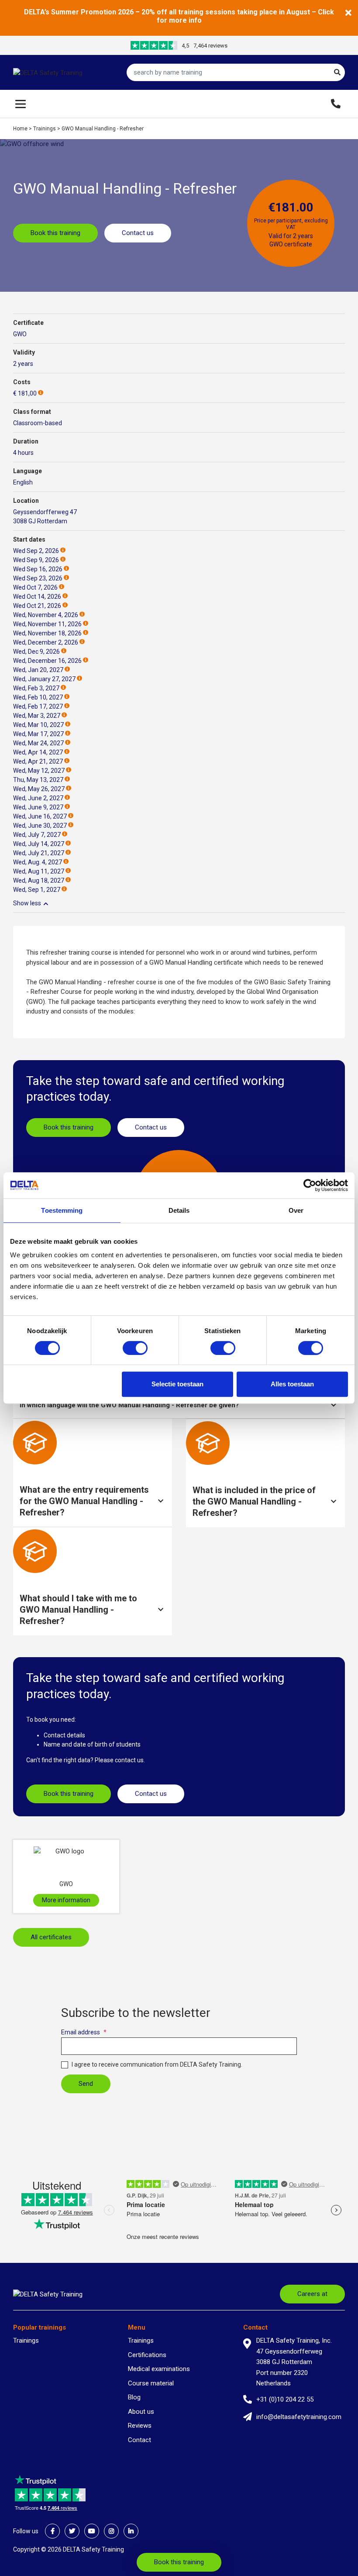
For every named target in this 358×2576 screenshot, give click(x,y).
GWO (20, 334)
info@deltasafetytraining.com (299, 2417)
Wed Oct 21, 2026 (37, 606)
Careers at (312, 2294)
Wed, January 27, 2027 (44, 679)
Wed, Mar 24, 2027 (38, 743)
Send (86, 2084)
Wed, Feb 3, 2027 (36, 688)
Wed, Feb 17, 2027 (38, 706)
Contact (139, 2440)
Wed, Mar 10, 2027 (38, 725)
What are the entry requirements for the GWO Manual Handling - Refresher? (84, 1501)
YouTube (92, 2531)
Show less (27, 903)
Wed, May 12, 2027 (39, 771)
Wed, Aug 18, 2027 (39, 880)
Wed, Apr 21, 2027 (38, 761)
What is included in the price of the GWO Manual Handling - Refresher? (254, 1501)
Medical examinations (159, 2369)
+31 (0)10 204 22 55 (285, 2399)
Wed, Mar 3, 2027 (37, 716)
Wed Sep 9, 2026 (36, 560)
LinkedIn (131, 2531)
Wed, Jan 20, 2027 (38, 670)
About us (141, 2412)
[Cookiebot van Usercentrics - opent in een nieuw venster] (310, 1185)
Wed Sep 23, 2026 (38, 578)
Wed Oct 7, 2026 (35, 587)
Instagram (111, 2531)
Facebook (52, 2531)
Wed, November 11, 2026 (47, 624)
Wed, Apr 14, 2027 (38, 752)
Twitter (72, 2531)
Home (20, 129)
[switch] (135, 1348)
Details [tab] (179, 1210)
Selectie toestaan (177, 1384)
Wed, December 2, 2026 (46, 642)
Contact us (138, 233)
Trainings (45, 129)
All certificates (51, 1937)
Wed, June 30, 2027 (40, 826)
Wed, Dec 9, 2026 (36, 652)
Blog (134, 2397)
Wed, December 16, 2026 (47, 661)
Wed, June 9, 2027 (38, 807)
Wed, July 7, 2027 (37, 835)
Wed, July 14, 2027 (39, 844)
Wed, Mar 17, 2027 (38, 734)
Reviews (140, 2426)
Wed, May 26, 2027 (39, 789)
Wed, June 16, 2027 (40, 816)
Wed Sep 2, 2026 (36, 551)
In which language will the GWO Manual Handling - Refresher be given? (129, 1405)
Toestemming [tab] (62, 1210)
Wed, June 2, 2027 (38, 798)
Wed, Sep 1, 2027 (37, 890)
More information (66, 1900)
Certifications (147, 2355)
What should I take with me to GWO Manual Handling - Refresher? (78, 1610)
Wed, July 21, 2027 (39, 853)
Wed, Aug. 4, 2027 (38, 862)
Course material (151, 2383)
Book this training (55, 233)
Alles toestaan (292, 1384)
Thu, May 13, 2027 (38, 780)
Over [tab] (296, 1210)
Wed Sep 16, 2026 (38, 569)
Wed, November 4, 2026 (46, 615)
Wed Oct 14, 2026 (37, 597)
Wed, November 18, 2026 (47, 633)
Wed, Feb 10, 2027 (38, 697)
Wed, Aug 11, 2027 (39, 871)
